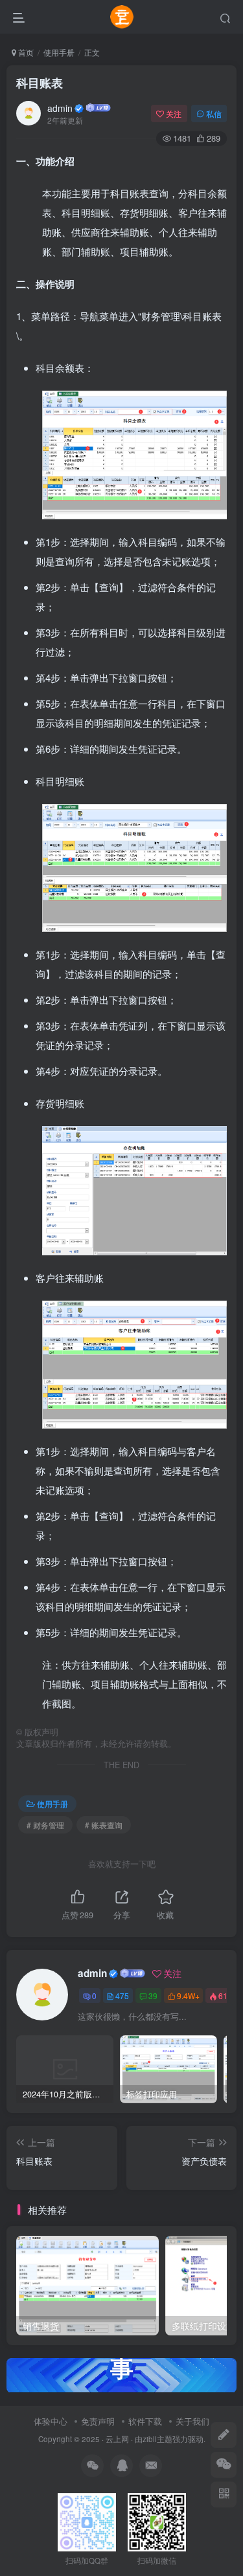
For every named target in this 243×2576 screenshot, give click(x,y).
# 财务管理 (45, 1825)
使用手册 (59, 52)
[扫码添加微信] (224, 2465)
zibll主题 (157, 2439)
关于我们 (192, 2421)
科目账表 (40, 83)
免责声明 (98, 2421)
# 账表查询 (104, 1825)
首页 (25, 52)
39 (153, 1996)
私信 (214, 114)
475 (122, 1996)
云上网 (117, 2439)
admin (60, 108)
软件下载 (145, 2421)
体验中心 (51, 2421)
